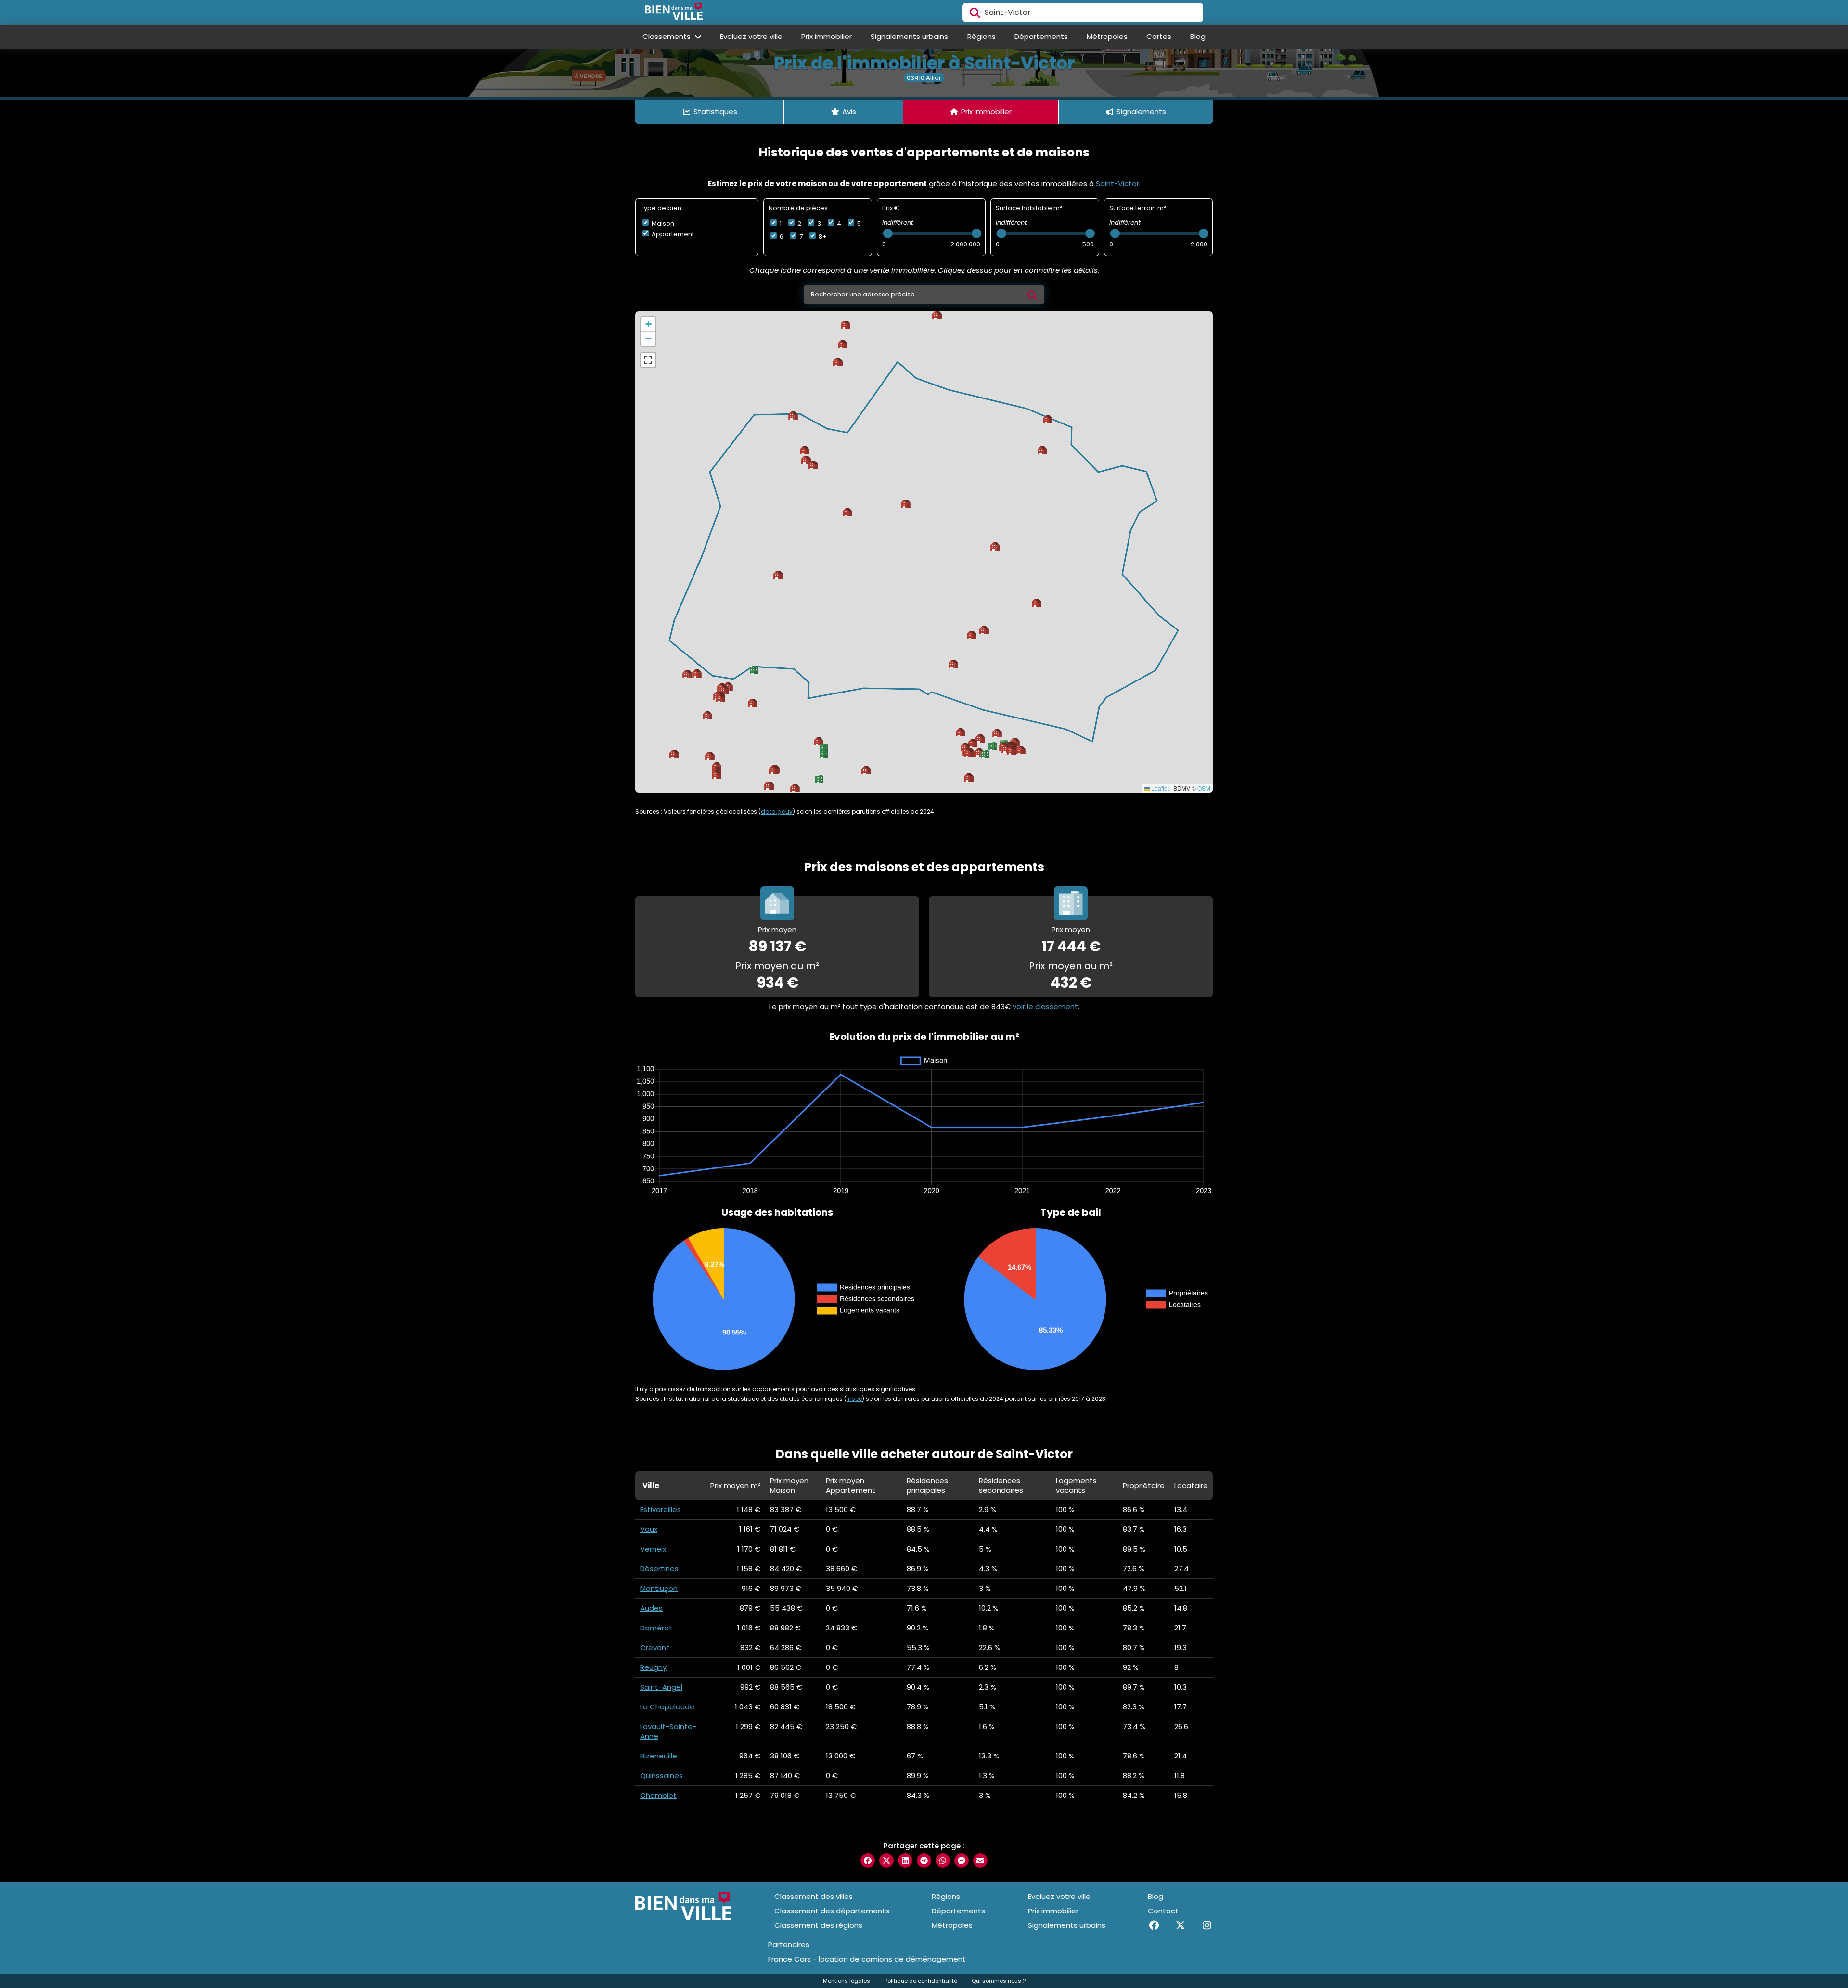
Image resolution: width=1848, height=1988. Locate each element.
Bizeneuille (659, 1756)
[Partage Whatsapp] (943, 1860)
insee (854, 1399)
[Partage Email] (980, 1860)
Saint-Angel (661, 1687)
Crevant (655, 1648)
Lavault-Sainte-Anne (668, 1731)
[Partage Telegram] (924, 1860)
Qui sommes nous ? (999, 1981)
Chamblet (658, 1795)
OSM (1204, 788)
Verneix (653, 1549)
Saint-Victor (1117, 184)
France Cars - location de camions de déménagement (867, 1959)
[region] (924, 552)
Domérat (656, 1628)
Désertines (659, 1569)
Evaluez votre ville (751, 36)
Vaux (649, 1529)
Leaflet (1159, 788)
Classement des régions (818, 1925)
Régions (982, 36)
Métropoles (1107, 36)
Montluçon (659, 1588)
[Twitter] (1180, 1925)
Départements (1041, 36)
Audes (651, 1608)
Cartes (1159, 36)
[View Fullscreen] (648, 360)
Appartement (672, 234)
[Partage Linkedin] (905, 1860)
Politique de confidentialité (921, 1981)
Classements (667, 36)
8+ (822, 237)
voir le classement (1045, 1007)
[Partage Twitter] (886, 1860)
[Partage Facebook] (868, 1860)
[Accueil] (674, 13)
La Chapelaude (667, 1707)
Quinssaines (661, 1776)
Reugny (653, 1667)
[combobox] (1083, 13)
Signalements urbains (909, 36)
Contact (1163, 1911)
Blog (1198, 36)
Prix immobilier (827, 36)
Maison (662, 224)
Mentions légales (847, 1981)
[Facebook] (1154, 1925)
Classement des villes (814, 1896)
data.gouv (777, 812)
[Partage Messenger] (962, 1860)
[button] (969, 777)
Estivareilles (661, 1509)
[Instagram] (1207, 1925)
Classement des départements (832, 1911)
